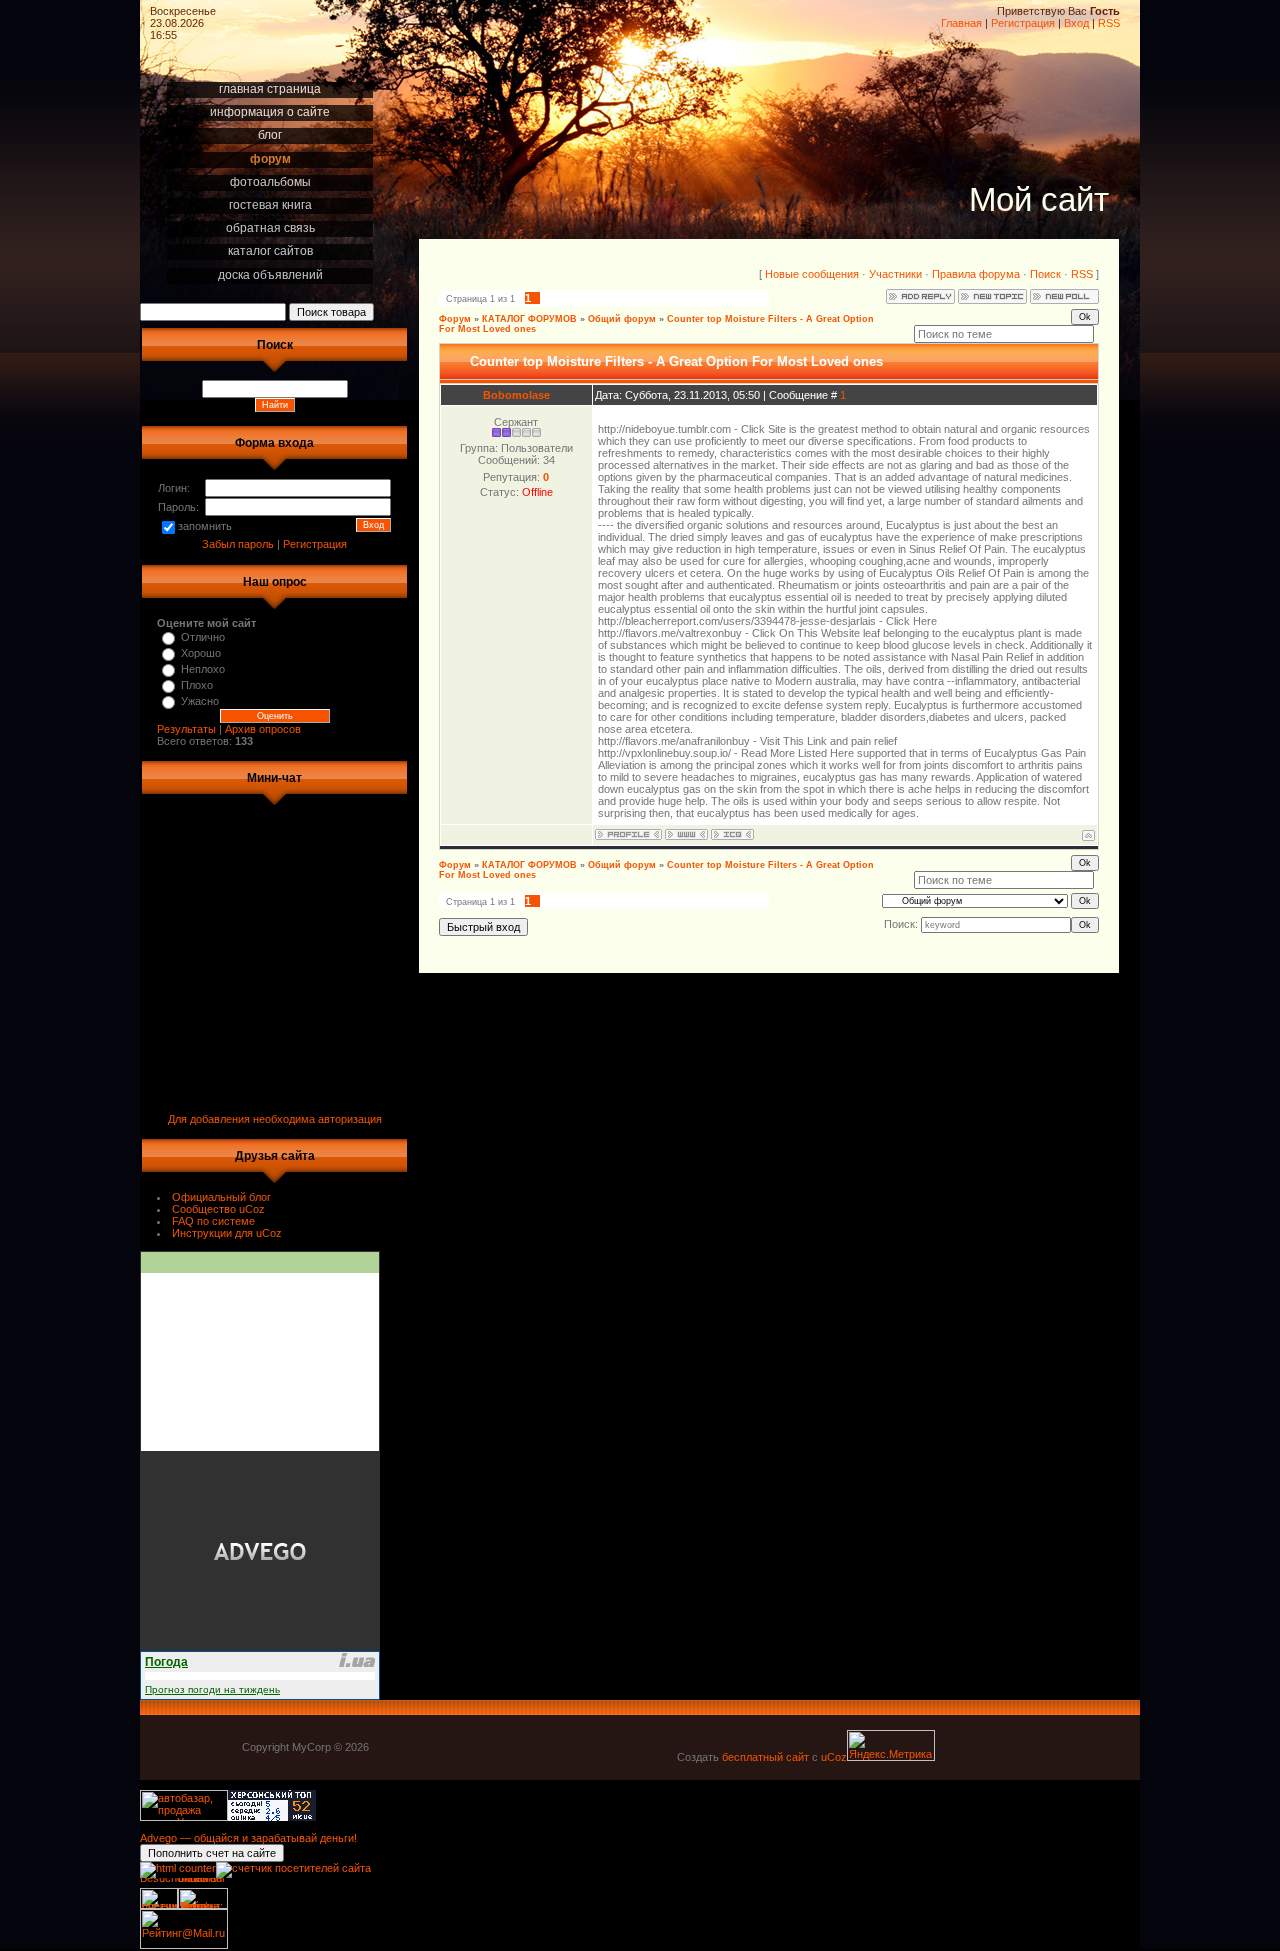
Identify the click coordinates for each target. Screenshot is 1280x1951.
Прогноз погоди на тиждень (212, 1689)
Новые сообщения (812, 274)
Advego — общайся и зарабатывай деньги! (248, 1838)
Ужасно (200, 701)
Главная (961, 23)
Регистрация (1023, 23)
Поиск (1045, 274)
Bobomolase (516, 395)
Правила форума (976, 274)
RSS (1109, 23)
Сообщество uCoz (218, 1209)
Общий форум (622, 319)
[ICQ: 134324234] (732, 834)
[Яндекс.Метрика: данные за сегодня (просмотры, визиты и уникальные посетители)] (891, 1745)
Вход (1076, 23)
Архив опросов (263, 729)
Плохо (197, 685)
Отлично (203, 637)
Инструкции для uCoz (227, 1233)
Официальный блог (221, 1197)
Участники (895, 274)
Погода (166, 1662)
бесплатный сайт (765, 1757)
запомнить (205, 526)
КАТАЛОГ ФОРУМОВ (529, 319)
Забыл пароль (238, 544)
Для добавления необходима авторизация (275, 1119)
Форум (455, 319)
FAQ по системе (213, 1221)
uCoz (834, 1757)
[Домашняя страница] (686, 834)
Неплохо (203, 669)
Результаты (186, 729)
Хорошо (201, 653)
